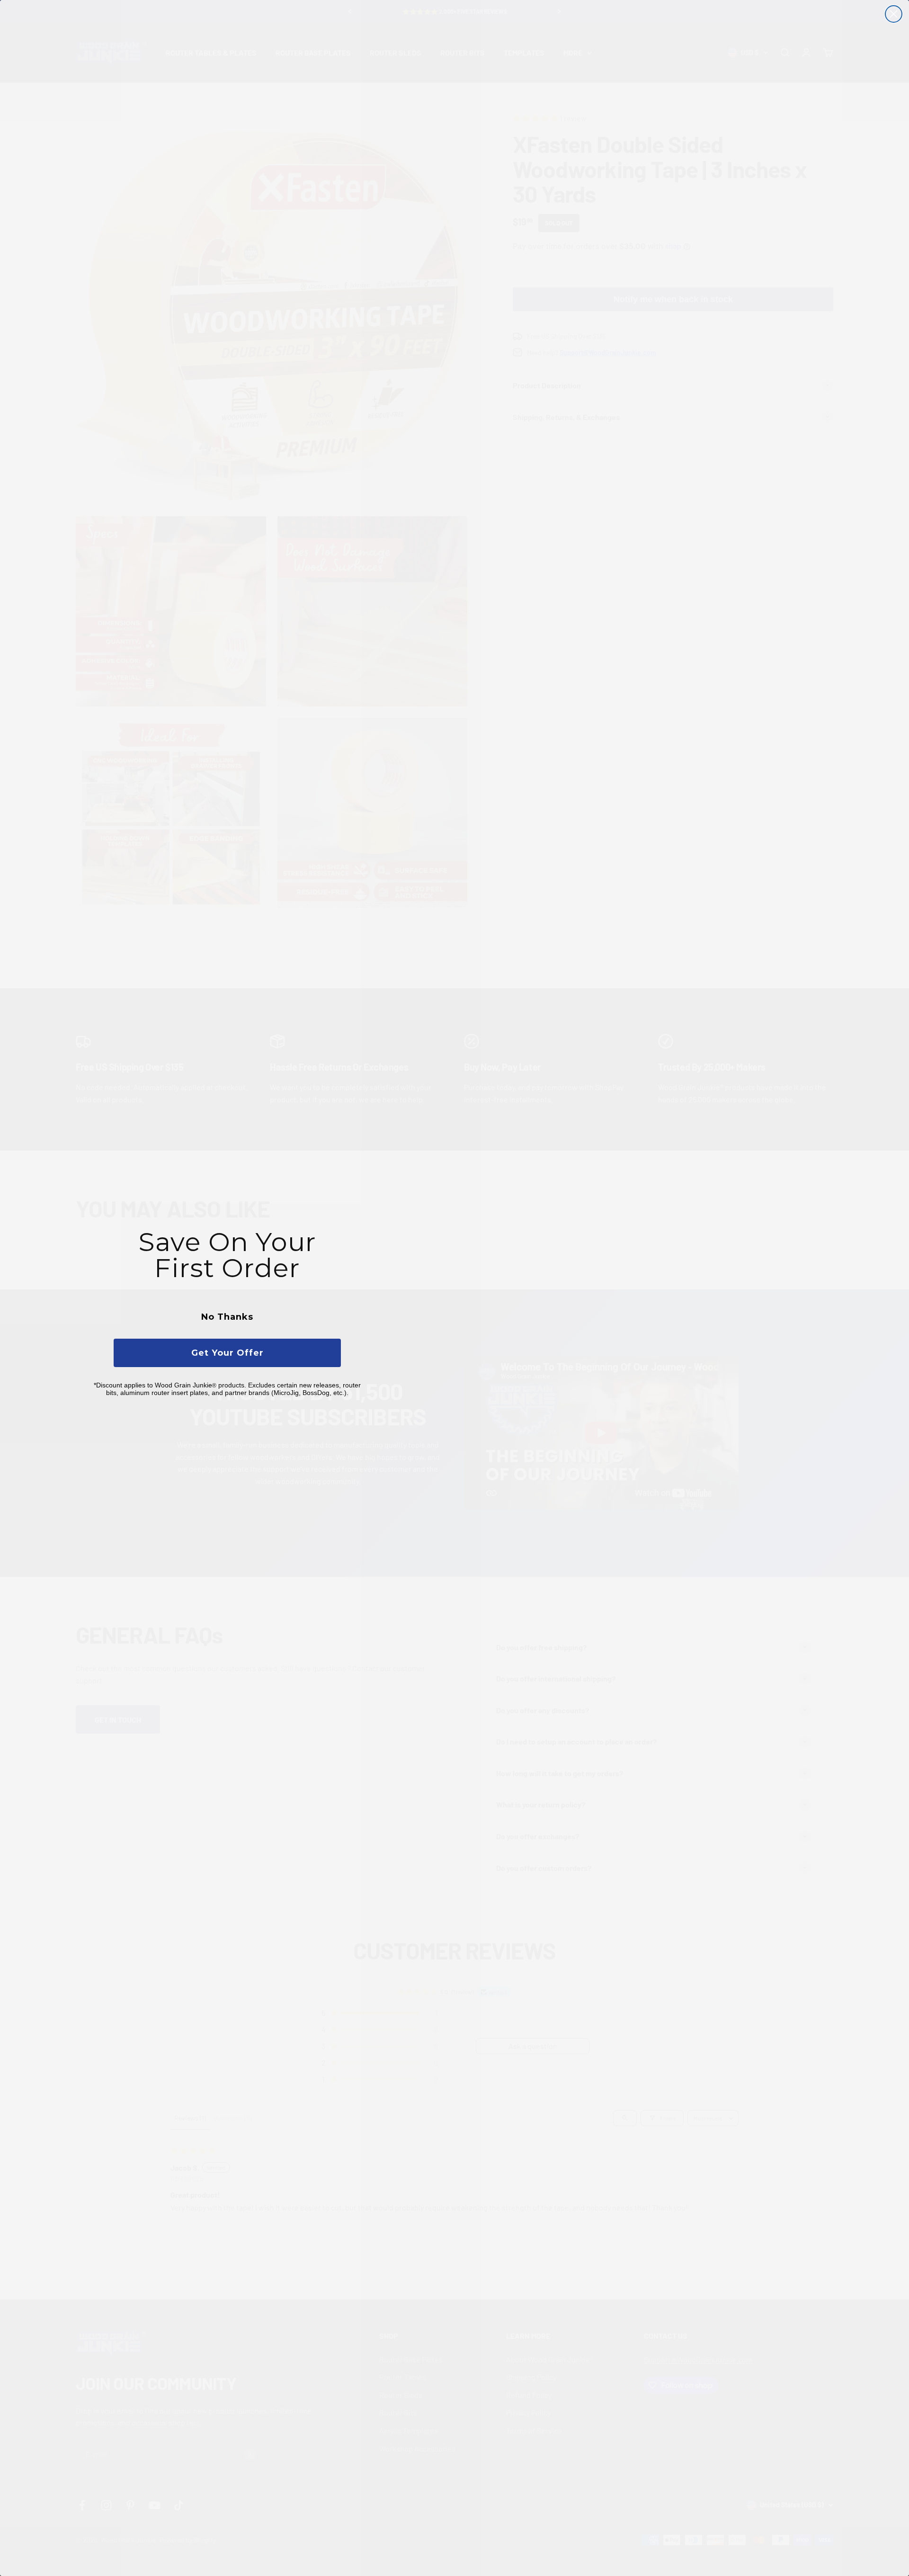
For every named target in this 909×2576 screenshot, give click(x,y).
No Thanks (227, 1317)
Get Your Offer (227, 1353)
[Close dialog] (894, 14)
